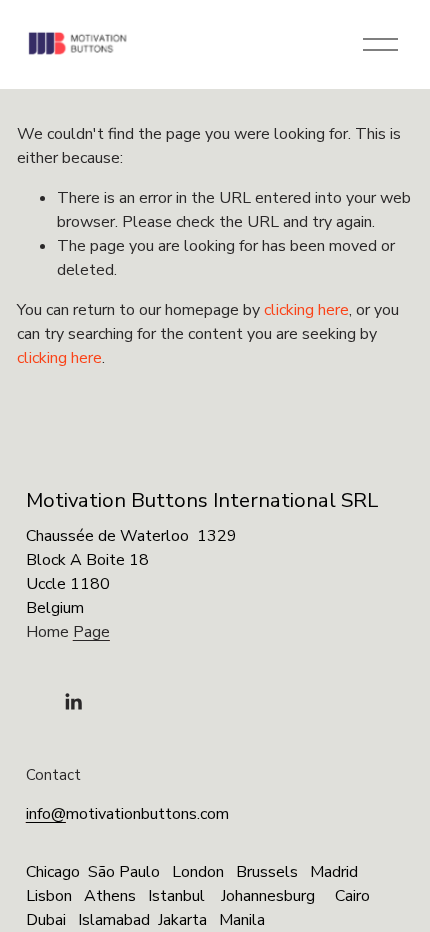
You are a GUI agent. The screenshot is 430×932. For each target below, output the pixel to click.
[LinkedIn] (73, 702)
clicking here (306, 310)
